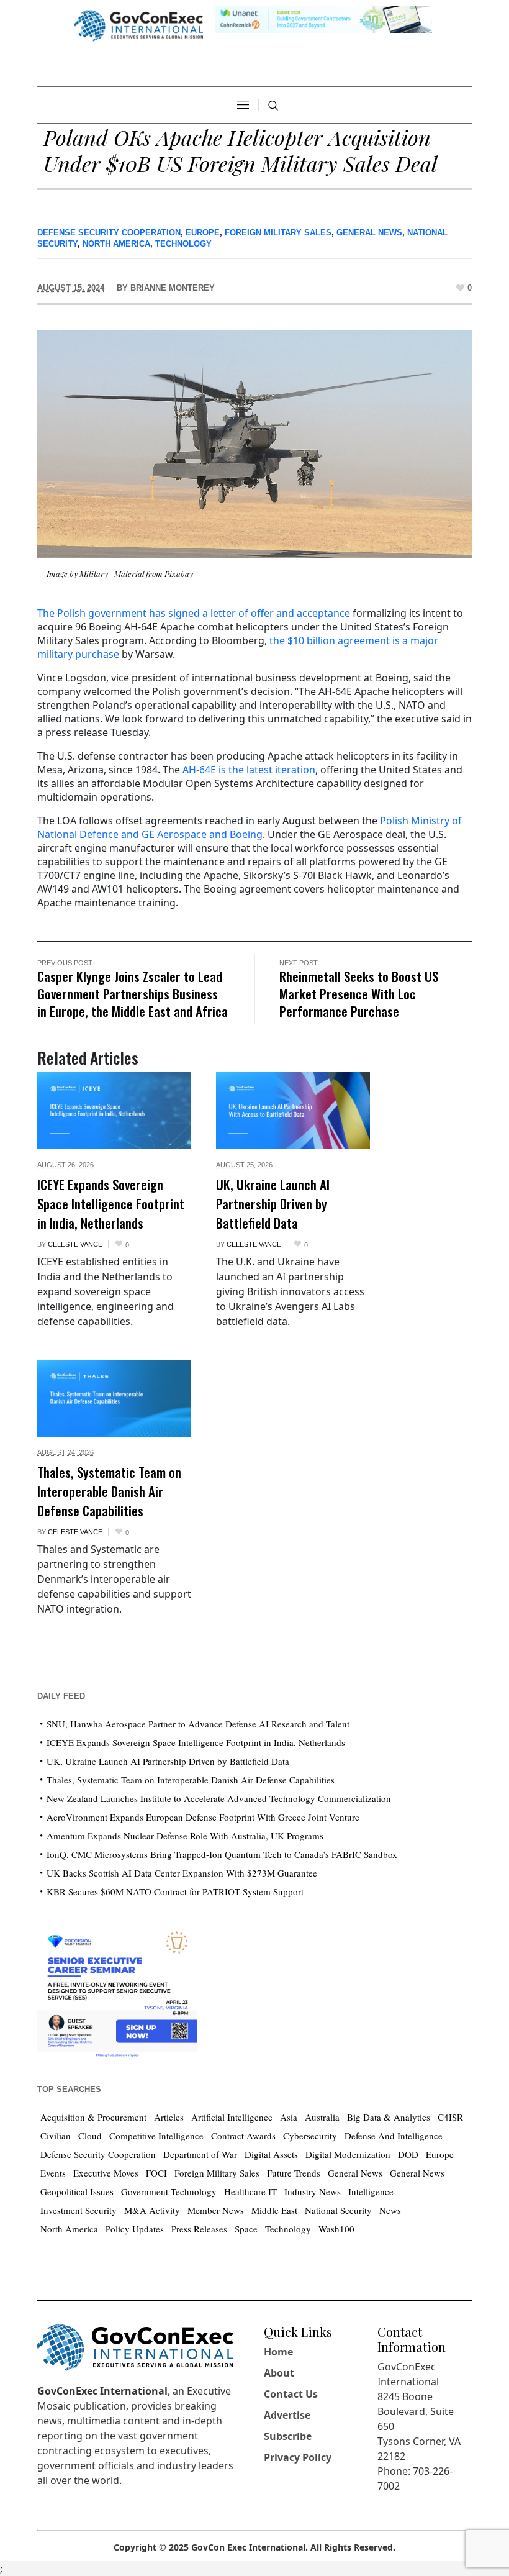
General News (369, 233)
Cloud (90, 2136)
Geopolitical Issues (77, 2191)
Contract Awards (243, 2136)
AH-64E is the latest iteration (249, 770)
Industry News (313, 2191)
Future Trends (294, 2173)
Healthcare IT (250, 2191)
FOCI (156, 2173)
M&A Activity (152, 2210)
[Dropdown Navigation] (243, 105)
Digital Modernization (348, 2154)
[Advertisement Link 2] (117, 1991)
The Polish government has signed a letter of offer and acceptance (194, 613)
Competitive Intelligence (156, 2136)
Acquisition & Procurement (93, 2117)
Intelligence (371, 2191)
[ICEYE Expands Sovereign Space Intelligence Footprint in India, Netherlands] (114, 1111)
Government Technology (169, 2191)
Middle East (274, 2210)
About (279, 2373)
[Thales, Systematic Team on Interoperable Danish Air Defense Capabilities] (114, 1398)
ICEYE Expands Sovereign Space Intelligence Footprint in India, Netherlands (111, 1204)
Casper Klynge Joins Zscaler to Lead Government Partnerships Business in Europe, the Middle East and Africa (133, 994)
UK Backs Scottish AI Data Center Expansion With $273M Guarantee (182, 1873)
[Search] (273, 106)
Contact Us (291, 2394)
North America (116, 244)
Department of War (200, 2154)
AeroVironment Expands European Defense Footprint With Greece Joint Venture (203, 1817)
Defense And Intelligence (394, 2136)
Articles (169, 2117)
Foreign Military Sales (278, 233)
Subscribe (288, 2436)
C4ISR (450, 2117)
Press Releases (199, 2229)
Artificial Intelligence (232, 2117)
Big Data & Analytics (389, 2117)
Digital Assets (271, 2154)
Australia (322, 2117)
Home (278, 2352)
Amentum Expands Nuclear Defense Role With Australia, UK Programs (185, 1836)
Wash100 (336, 2229)
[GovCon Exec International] (139, 26)
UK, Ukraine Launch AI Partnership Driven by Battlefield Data (273, 1204)
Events (53, 2173)
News (390, 2210)
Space (246, 2229)
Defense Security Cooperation (109, 233)
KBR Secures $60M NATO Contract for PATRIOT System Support (175, 1891)
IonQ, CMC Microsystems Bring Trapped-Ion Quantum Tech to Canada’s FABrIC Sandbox (222, 1854)
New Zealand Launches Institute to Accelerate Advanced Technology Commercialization (219, 1798)
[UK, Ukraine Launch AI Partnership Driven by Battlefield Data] (293, 1111)
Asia (289, 2117)
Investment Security (79, 2210)
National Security (338, 2210)
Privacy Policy (298, 2457)
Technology (183, 244)
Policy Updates (135, 2229)
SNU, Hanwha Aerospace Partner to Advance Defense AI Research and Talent (198, 1724)
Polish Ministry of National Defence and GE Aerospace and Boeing (250, 827)
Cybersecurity (310, 2136)
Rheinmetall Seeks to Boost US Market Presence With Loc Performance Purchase (359, 994)
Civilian (56, 2136)
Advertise (287, 2415)
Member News (216, 2210)
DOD (408, 2154)
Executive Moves (106, 2173)
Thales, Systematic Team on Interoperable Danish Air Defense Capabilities (109, 1491)
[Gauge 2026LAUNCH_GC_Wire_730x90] (323, 18)
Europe (203, 233)
